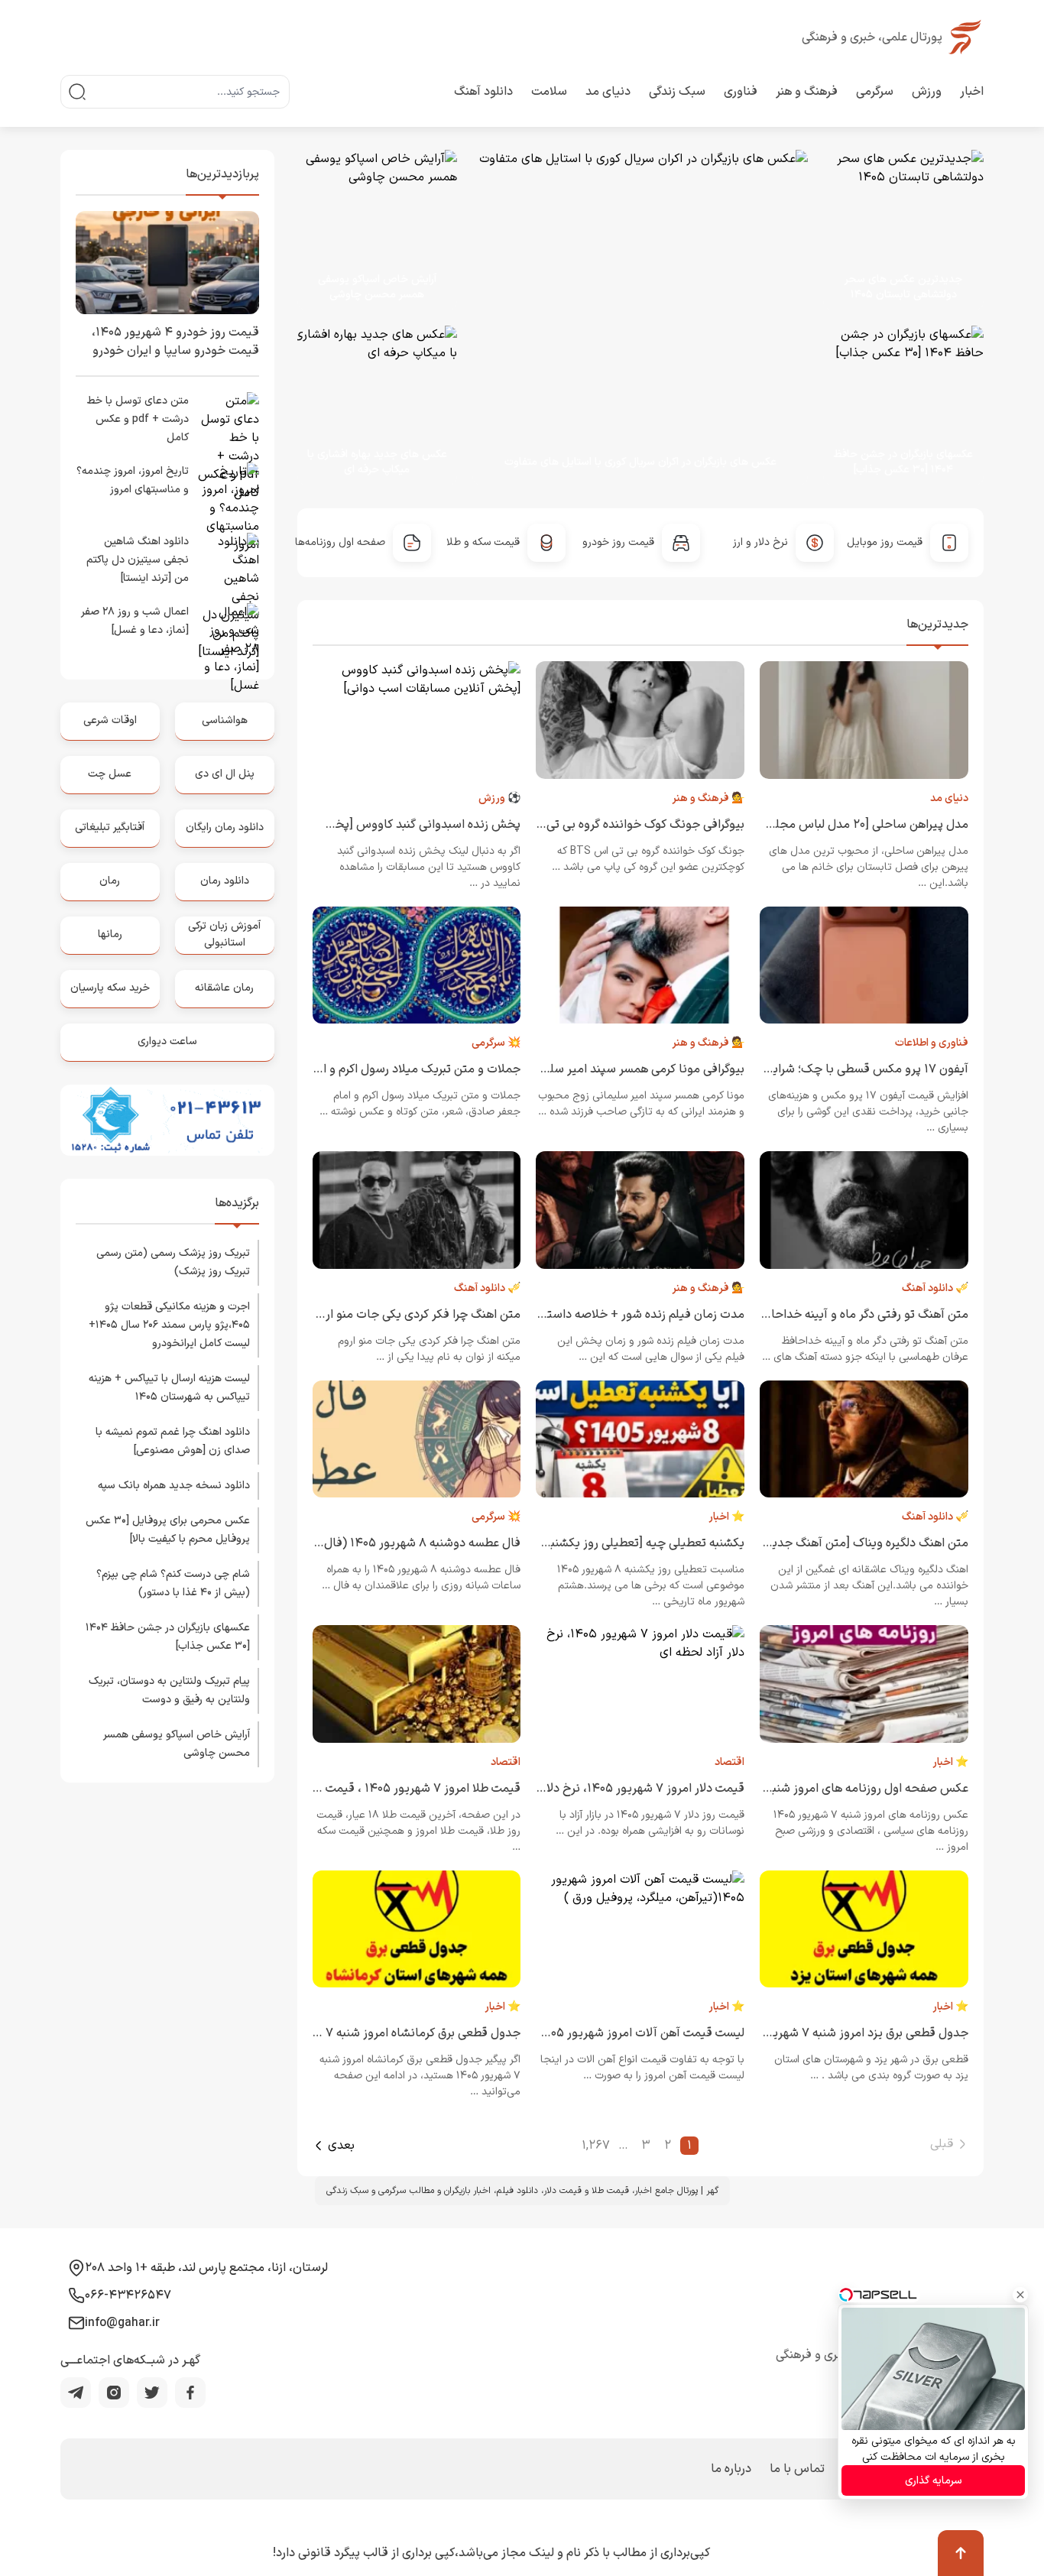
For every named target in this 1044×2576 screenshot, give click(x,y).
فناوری (741, 92)
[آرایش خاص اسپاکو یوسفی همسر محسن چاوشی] (378, 230)
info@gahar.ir (122, 2323)
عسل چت (110, 774)
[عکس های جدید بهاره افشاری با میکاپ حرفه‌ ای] (370, 406)
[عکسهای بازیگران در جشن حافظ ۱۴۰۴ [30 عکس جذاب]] (896, 406)
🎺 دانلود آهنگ (935, 1288)
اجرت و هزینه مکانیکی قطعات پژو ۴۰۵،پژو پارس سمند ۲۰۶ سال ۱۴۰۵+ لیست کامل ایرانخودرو (169, 1325)
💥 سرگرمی (496, 1043)
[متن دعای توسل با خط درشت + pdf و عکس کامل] (229, 423)
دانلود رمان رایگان (225, 827)
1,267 (596, 2146)
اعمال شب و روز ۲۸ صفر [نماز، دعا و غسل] (135, 621)
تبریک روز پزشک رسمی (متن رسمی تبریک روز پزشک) (173, 1262)
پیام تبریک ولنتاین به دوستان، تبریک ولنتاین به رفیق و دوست (169, 1690)
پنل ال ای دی (225, 774)
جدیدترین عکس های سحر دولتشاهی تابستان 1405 (903, 287)
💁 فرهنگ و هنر (708, 798)
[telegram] (76, 2393)
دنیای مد (608, 92)
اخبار (972, 92)
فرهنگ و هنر (807, 92)
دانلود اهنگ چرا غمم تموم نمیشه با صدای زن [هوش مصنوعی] (173, 1441)
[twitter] (152, 2393)
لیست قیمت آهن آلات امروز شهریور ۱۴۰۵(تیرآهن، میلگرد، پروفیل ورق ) (566, 2033)
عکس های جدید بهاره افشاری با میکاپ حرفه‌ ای (377, 462)
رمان (110, 881)
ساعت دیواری (167, 1041)
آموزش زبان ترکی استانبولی (224, 934)
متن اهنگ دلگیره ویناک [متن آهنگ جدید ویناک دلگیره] (833, 1543)
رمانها (110, 934)
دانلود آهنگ (483, 92)
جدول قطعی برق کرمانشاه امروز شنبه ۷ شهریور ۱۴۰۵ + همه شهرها (354, 2033)
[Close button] (1020, 2295)
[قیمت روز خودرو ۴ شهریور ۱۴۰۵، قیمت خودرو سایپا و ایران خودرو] (167, 263)
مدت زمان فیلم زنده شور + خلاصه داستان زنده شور (616, 1315)
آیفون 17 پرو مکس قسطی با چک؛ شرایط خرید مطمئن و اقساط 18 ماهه (791, 1069)
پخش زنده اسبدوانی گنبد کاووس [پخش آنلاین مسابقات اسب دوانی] (349, 825)
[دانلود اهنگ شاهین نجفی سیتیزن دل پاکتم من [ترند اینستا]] (229, 563)
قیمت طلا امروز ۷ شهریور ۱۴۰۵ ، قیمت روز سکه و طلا (387, 1789)
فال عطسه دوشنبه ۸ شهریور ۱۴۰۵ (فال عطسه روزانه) (387, 1543)
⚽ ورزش (499, 798)
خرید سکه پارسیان (110, 988)
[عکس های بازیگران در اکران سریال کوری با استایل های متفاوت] (626, 318)
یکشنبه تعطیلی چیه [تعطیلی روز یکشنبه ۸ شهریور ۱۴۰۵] (603, 1543)
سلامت (549, 92)
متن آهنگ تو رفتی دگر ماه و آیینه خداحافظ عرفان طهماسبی (821, 1315)
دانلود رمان (225, 881)
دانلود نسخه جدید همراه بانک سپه (174, 1486)
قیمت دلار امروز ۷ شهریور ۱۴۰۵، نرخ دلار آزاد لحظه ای (611, 1789)
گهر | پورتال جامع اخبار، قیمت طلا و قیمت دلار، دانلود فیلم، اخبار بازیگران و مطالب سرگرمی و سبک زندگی (522, 2191)
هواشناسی (225, 720)
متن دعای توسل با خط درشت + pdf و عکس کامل (138, 419)
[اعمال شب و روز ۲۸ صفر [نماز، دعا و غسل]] (229, 634)
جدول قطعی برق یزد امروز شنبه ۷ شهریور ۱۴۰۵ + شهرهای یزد (814, 2033)
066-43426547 (128, 2295)
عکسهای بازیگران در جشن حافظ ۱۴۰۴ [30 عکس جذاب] (903, 462)
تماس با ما (797, 2469)
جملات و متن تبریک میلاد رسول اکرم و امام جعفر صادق (383, 1069)
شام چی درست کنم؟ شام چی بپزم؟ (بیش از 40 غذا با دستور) (173, 1583)
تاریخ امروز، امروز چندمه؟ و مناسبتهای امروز (133, 480)
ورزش (927, 92)
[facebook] (190, 2393)
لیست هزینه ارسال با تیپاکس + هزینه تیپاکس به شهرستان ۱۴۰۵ (169, 1388)
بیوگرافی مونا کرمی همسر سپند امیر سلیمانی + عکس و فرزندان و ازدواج (566, 1069)
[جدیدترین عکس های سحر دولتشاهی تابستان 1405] (896, 230)
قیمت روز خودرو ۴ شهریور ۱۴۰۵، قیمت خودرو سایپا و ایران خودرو (175, 342)
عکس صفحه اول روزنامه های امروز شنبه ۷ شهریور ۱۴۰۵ (828, 1789)
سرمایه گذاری (934, 2481)
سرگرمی (875, 92)
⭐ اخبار (726, 1517)
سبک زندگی (677, 92)
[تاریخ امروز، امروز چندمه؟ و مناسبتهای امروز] (229, 493)
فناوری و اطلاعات (932, 1043)
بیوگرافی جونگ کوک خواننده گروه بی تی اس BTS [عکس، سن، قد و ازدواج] (558, 825)
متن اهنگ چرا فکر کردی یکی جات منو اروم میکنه (400, 1315)
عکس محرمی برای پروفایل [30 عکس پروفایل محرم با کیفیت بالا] (168, 1530)
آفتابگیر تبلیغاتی (110, 827)
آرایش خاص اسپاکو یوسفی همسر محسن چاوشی (377, 287)
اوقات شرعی (110, 720)
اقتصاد (730, 1762)
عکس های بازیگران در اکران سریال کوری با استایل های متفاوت (640, 462)
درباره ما (731, 2469)
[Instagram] (114, 2393)
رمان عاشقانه (224, 988)
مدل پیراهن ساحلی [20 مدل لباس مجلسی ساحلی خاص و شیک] (807, 825)
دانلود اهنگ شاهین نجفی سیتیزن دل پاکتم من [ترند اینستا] (138, 560)
